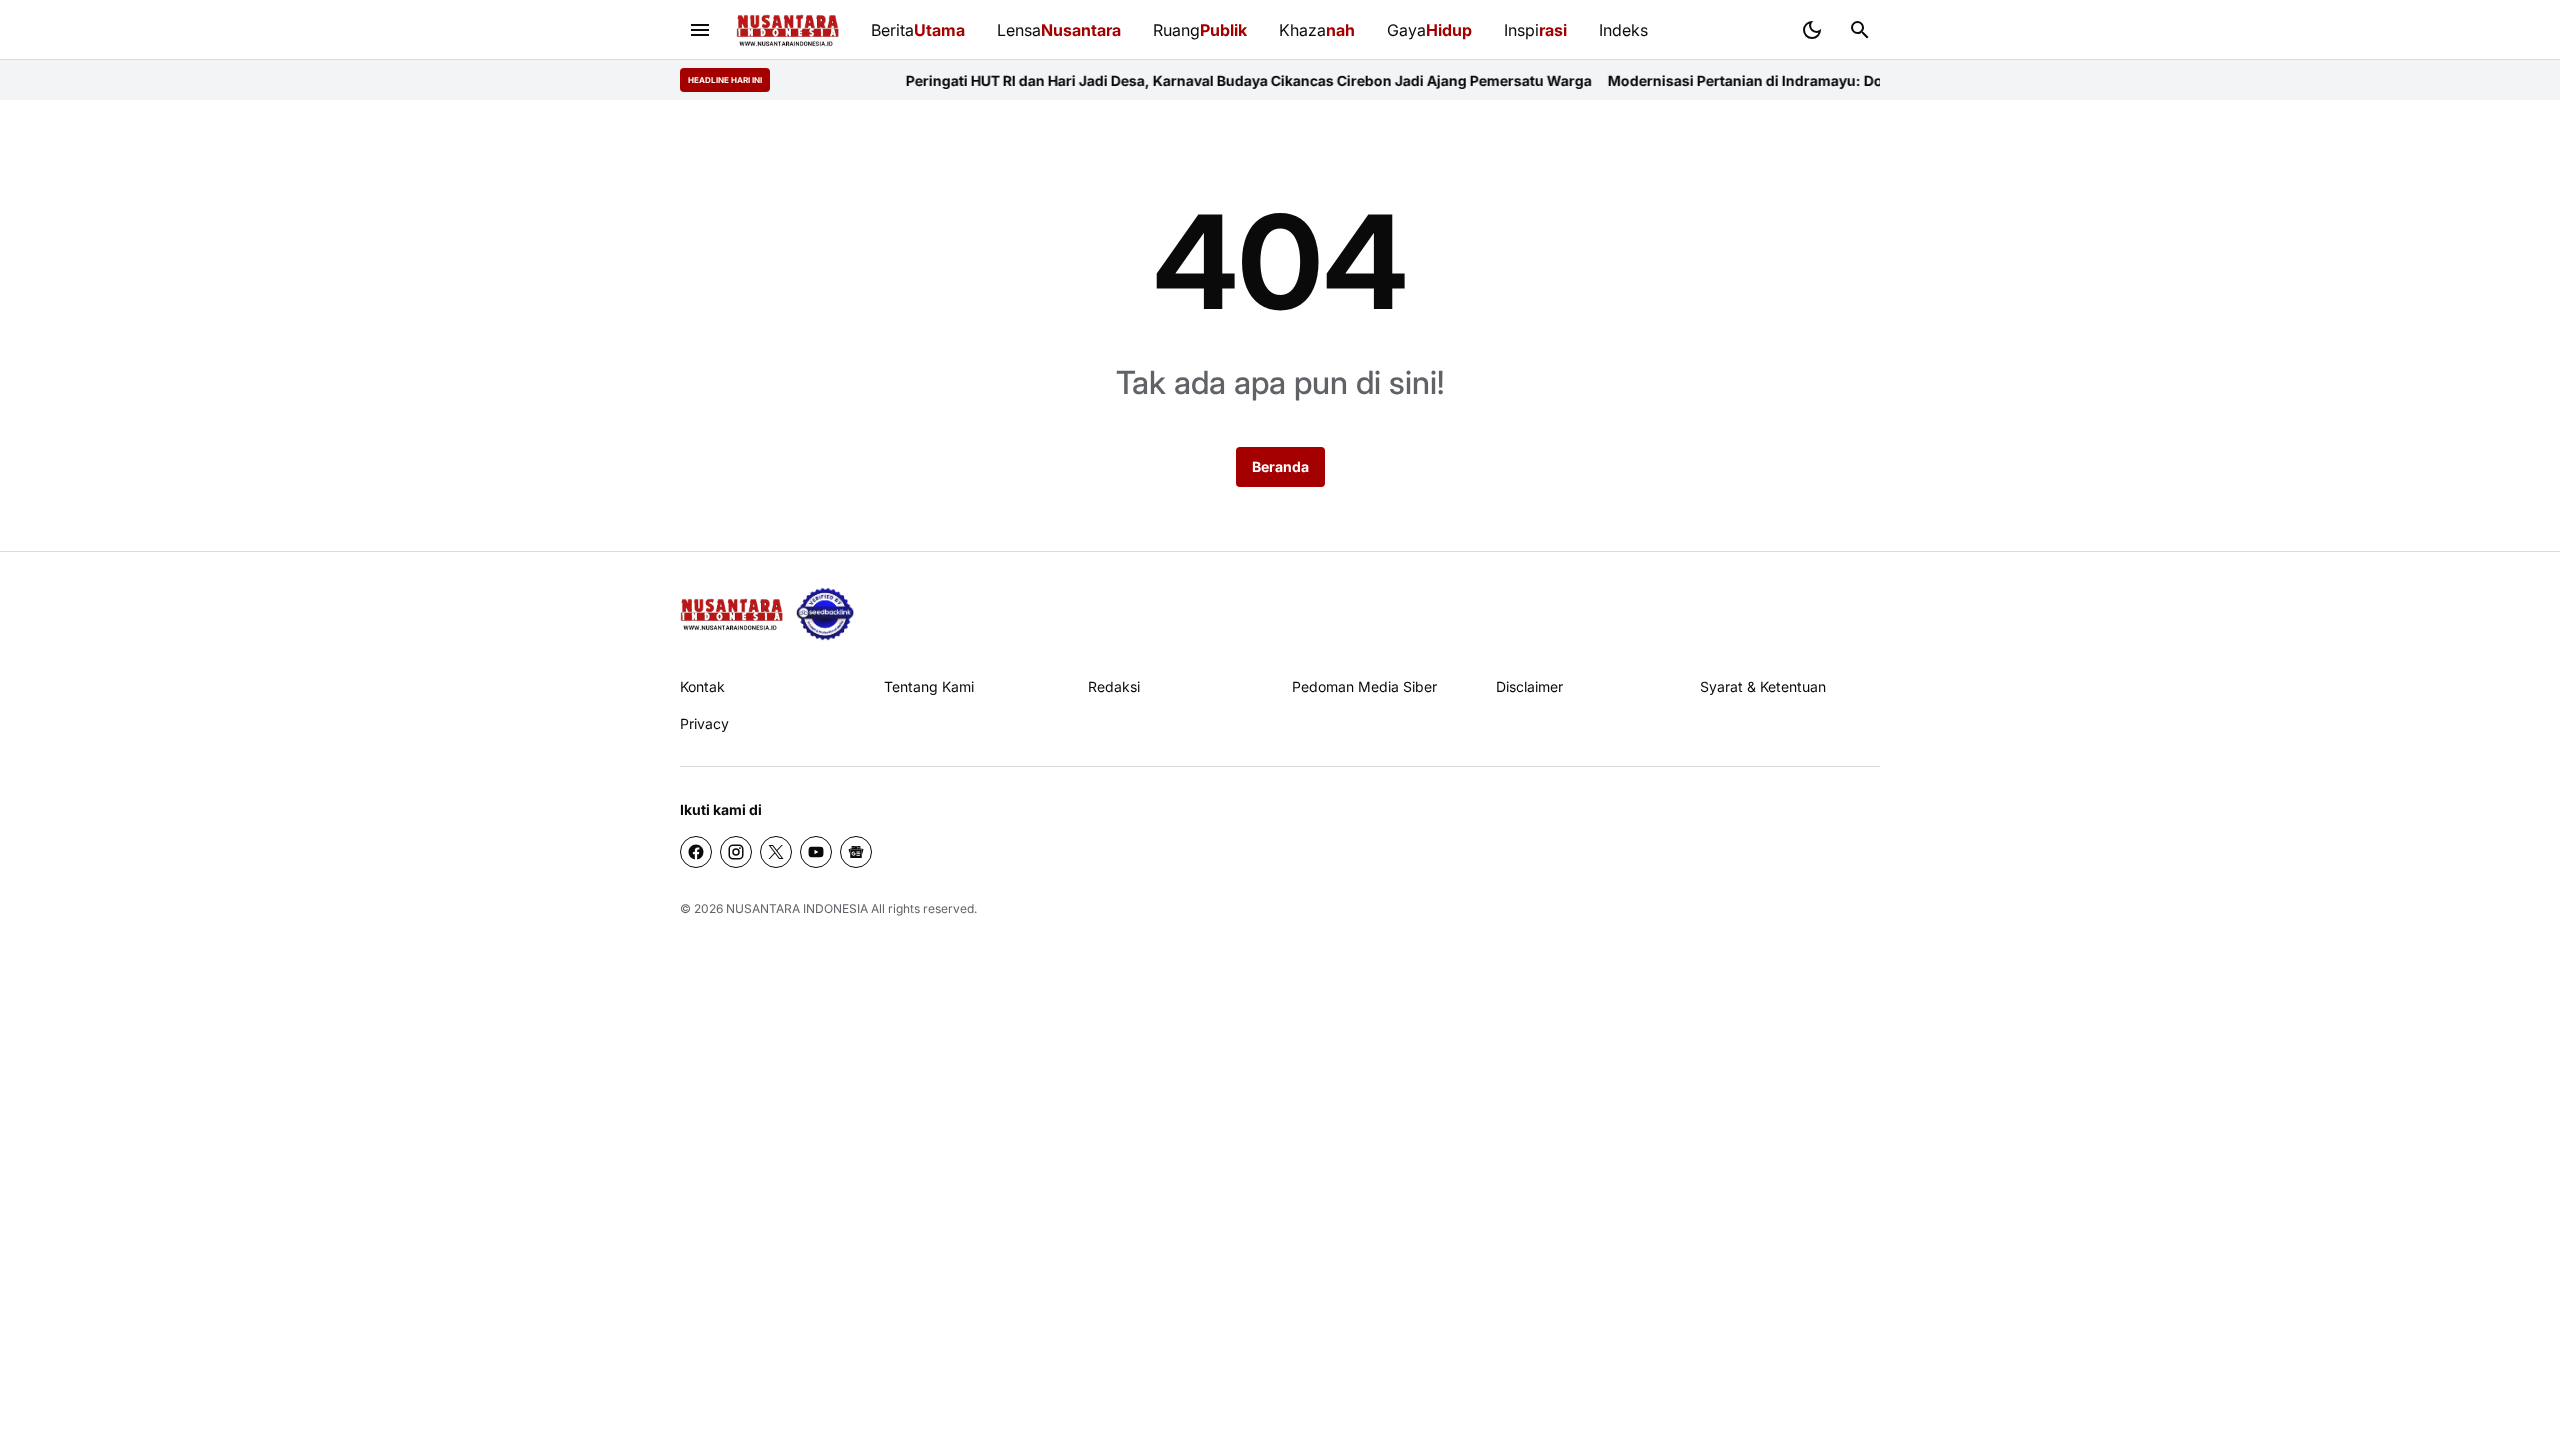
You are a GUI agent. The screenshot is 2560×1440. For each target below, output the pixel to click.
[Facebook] (696, 852)
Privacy (704, 723)
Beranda (1280, 466)
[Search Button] (1860, 30)
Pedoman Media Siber (1364, 686)
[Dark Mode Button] (1812, 30)
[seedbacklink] (825, 614)
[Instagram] (736, 852)
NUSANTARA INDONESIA (797, 908)
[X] (776, 852)
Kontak (702, 686)
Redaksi (1114, 686)
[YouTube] (816, 852)
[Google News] (856, 852)
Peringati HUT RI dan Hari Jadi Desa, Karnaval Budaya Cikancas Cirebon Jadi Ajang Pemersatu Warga (1199, 80)
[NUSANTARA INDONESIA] (787, 30)
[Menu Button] (700, 30)
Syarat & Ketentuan (1763, 686)
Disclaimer (1529, 686)
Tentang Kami (929, 686)
